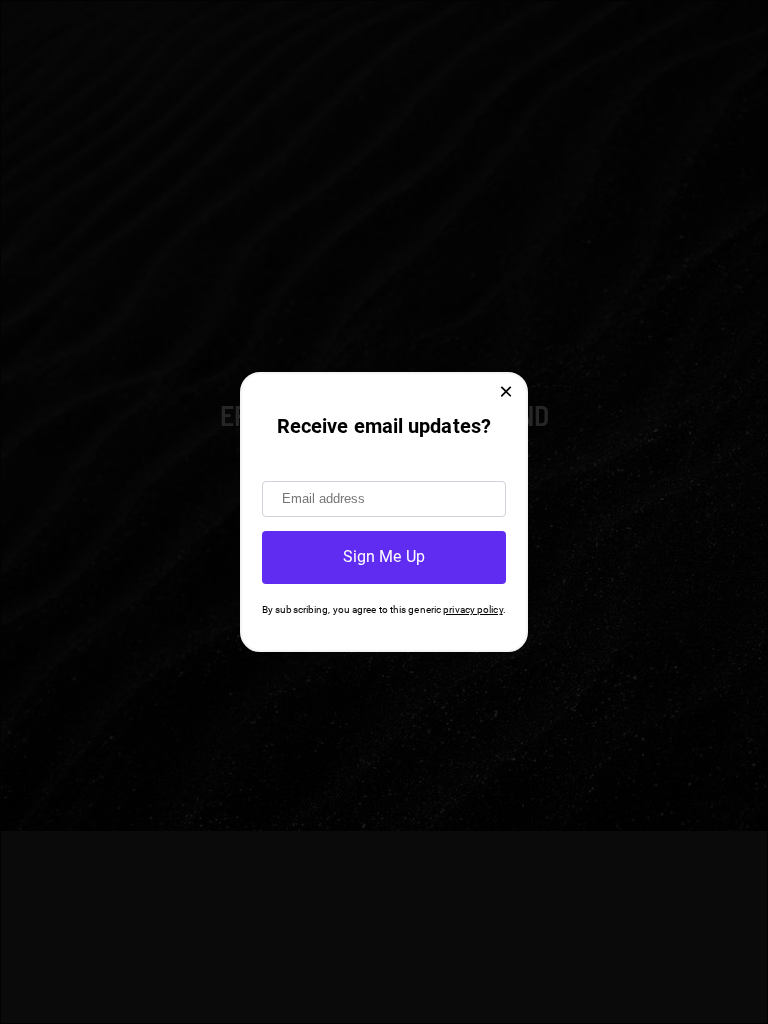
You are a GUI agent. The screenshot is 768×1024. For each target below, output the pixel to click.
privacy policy (472, 609)
